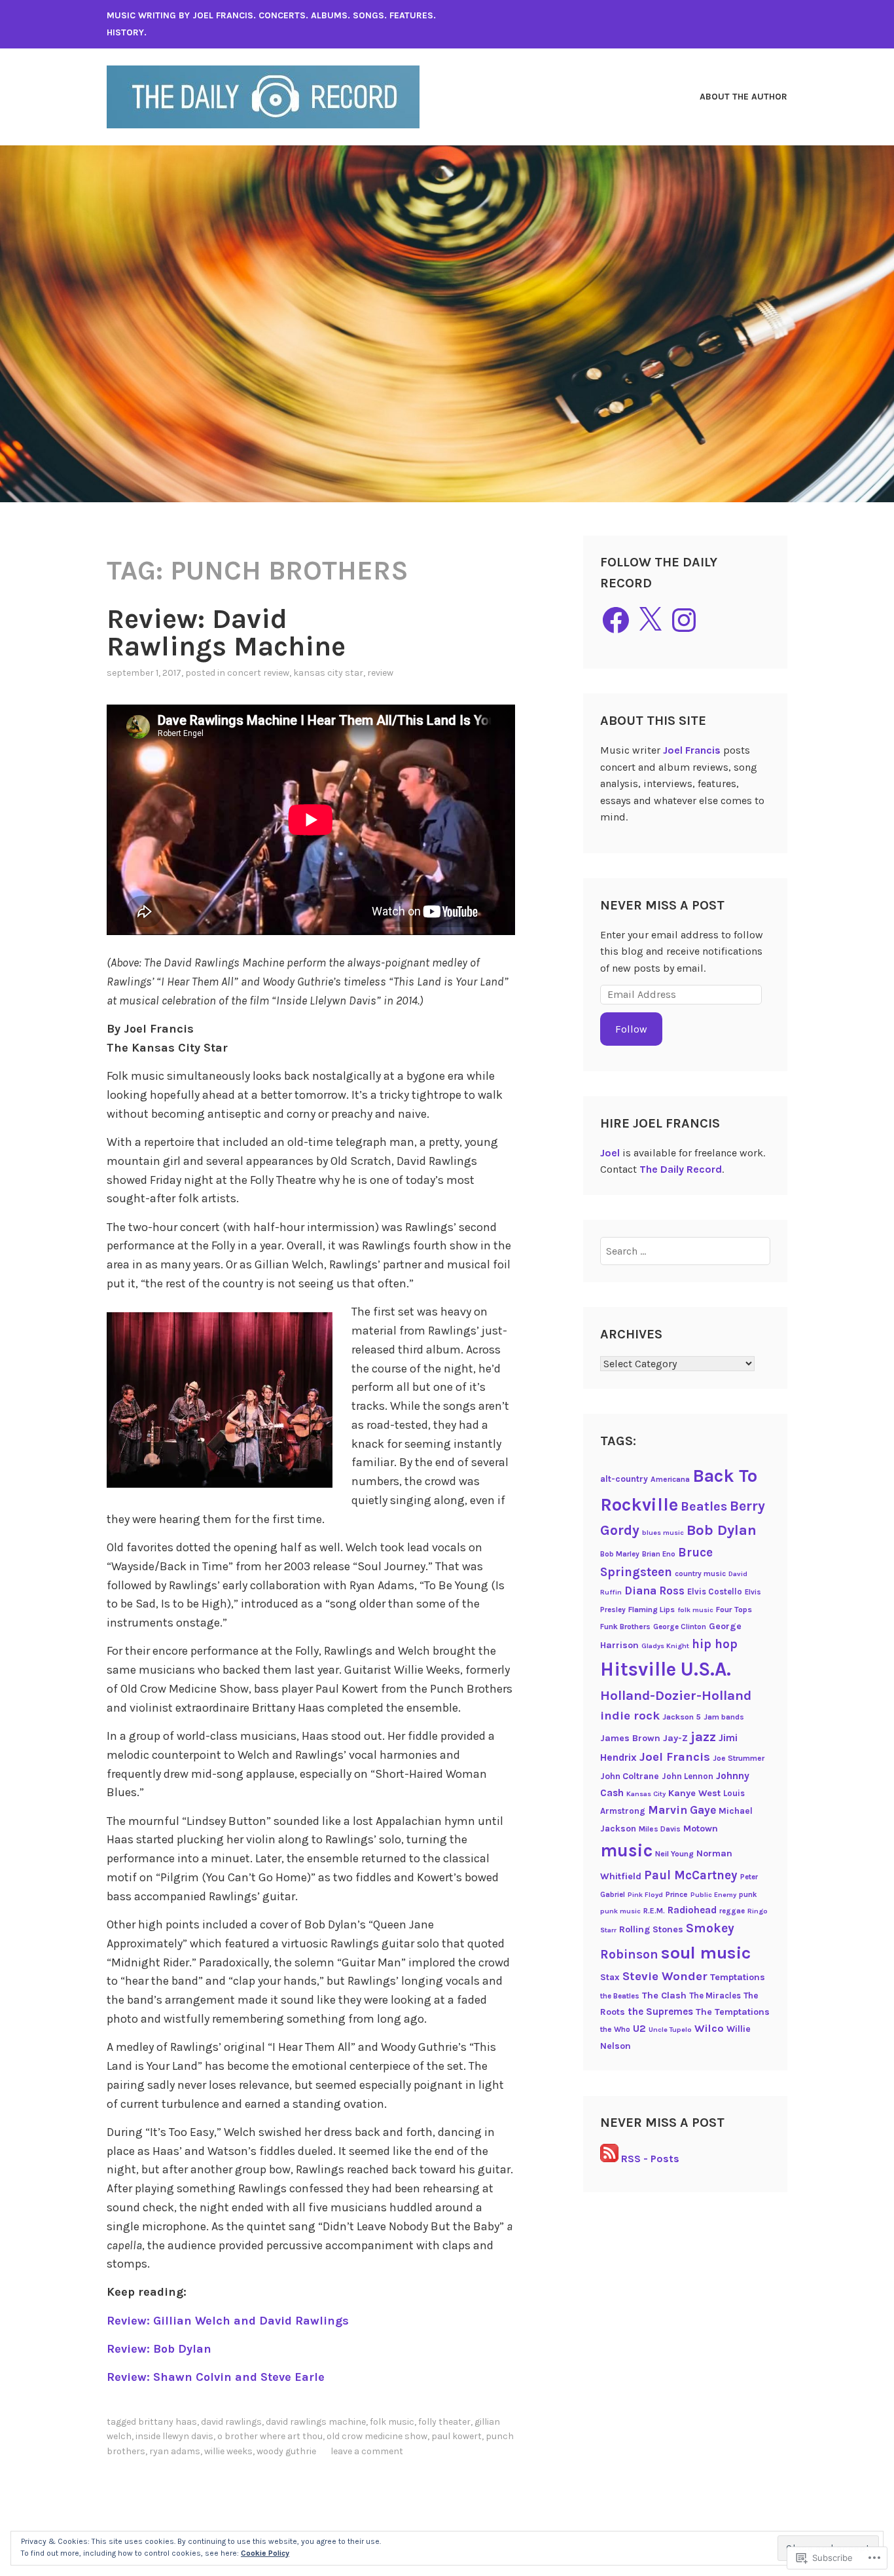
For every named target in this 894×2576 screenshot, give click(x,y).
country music (700, 1573)
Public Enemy (713, 1895)
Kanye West (694, 1793)
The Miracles (715, 1996)
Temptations (738, 1977)
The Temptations (733, 2012)
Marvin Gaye (682, 1810)
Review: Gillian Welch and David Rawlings (228, 2321)
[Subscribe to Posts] (609, 2159)
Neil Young (674, 1854)
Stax (610, 1977)
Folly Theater (444, 2422)
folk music (392, 2422)
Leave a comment (367, 2451)
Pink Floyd (645, 1895)
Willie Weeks (228, 2451)
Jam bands (724, 1717)
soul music (706, 1953)
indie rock (630, 1716)
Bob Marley (620, 1554)
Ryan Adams (175, 2451)
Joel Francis (692, 750)
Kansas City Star (328, 673)
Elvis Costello (715, 1592)
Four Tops (734, 1610)
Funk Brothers (625, 1627)
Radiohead (692, 1910)
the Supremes (660, 2012)
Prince (677, 1894)
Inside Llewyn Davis (174, 2436)
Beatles (704, 1506)
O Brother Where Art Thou (270, 2436)
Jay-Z (675, 1738)
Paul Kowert (456, 2436)
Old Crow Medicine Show (377, 2436)
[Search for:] (686, 1251)
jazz (703, 1737)
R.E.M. (654, 1911)
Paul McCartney (691, 1875)
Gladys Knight (665, 1646)
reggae (732, 1911)
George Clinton (680, 1627)
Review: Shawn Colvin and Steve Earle (216, 2377)
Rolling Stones (651, 1929)
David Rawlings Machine (316, 2422)
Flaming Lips (652, 1610)
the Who (615, 2029)
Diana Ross (654, 1591)
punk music (620, 1911)
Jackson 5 (682, 1717)
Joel (610, 1153)
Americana (670, 1479)
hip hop (715, 1644)
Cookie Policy (265, 2553)
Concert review (258, 673)
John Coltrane (630, 1776)
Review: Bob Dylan (159, 2349)
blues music (663, 1533)
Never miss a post (662, 905)
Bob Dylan (722, 1530)
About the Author (743, 97)
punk (748, 1894)
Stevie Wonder (665, 1976)
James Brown (630, 1738)
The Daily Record (681, 1169)
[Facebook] (616, 620)
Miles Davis (660, 1829)
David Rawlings (231, 2422)
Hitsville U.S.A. (666, 1669)
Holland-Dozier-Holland (676, 1695)
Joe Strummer (739, 1758)
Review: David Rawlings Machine (226, 633)
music (626, 1850)
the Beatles (620, 1996)
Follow (631, 1029)
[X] (650, 620)
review (380, 673)
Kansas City (646, 1794)
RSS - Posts (650, 2159)
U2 (639, 2029)
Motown (701, 1829)
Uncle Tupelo (670, 2030)
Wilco (709, 2028)
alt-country (624, 1479)
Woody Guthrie (286, 2451)
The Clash (664, 1996)
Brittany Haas (168, 2422)
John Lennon (688, 1776)
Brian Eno (659, 1554)
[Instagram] (684, 620)
